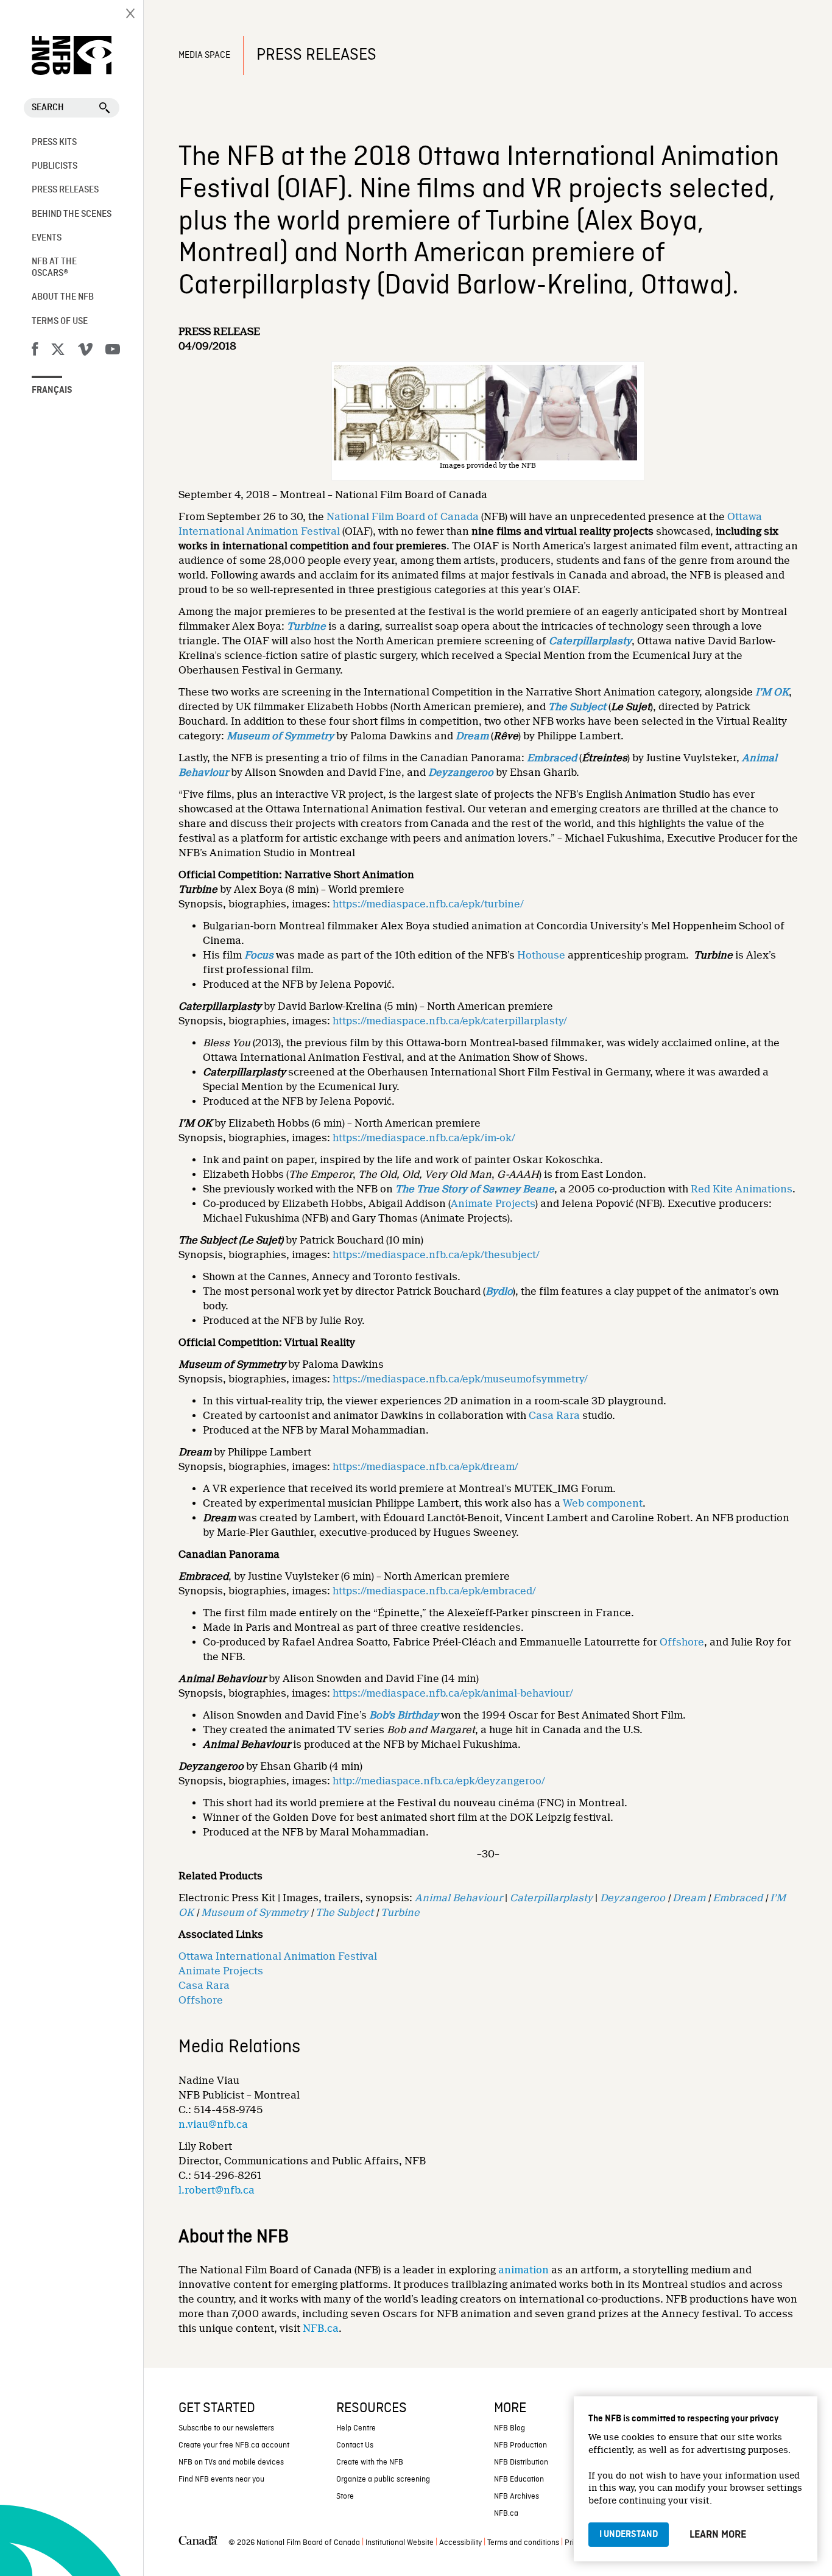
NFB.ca (321, 2328)
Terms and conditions (523, 2543)
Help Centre (356, 2428)
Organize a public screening (383, 2479)
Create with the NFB (370, 2462)
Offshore (682, 1642)
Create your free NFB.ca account (234, 2445)
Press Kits (54, 143)
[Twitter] (58, 351)
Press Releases (65, 190)
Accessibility (460, 2543)
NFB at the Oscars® (54, 268)
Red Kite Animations (742, 1189)
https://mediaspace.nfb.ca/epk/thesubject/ (436, 1255)
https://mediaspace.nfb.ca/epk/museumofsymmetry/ (460, 1379)
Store (345, 2497)
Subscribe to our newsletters (226, 2428)
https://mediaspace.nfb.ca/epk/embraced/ (434, 1591)
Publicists (55, 166)
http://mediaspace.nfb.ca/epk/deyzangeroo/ (439, 1781)
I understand (629, 2535)
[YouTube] (113, 351)
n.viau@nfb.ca (213, 2124)
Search (48, 108)
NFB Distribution (521, 2462)
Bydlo (499, 1291)
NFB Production (520, 2445)
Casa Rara (554, 1416)
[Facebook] (35, 351)
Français (52, 390)
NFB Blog (509, 2428)
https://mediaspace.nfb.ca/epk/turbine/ (428, 904)
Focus (259, 955)
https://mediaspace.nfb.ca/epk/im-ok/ (424, 1138)
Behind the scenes (72, 214)
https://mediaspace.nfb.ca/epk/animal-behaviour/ (453, 1693)
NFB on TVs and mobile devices (231, 2462)
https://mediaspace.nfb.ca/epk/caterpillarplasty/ (450, 1021)
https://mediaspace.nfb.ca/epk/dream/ (425, 1467)
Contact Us (355, 2445)
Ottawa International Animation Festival (278, 1956)
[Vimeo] (85, 351)
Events (47, 238)
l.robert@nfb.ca (217, 2190)
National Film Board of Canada (403, 517)
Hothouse (541, 955)
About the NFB (63, 297)
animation (524, 2270)
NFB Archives (516, 2497)
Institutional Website (400, 2543)
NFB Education (519, 2479)
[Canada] (198, 2543)
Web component (603, 1503)
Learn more (718, 2535)
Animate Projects (493, 1204)
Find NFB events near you (221, 2479)
